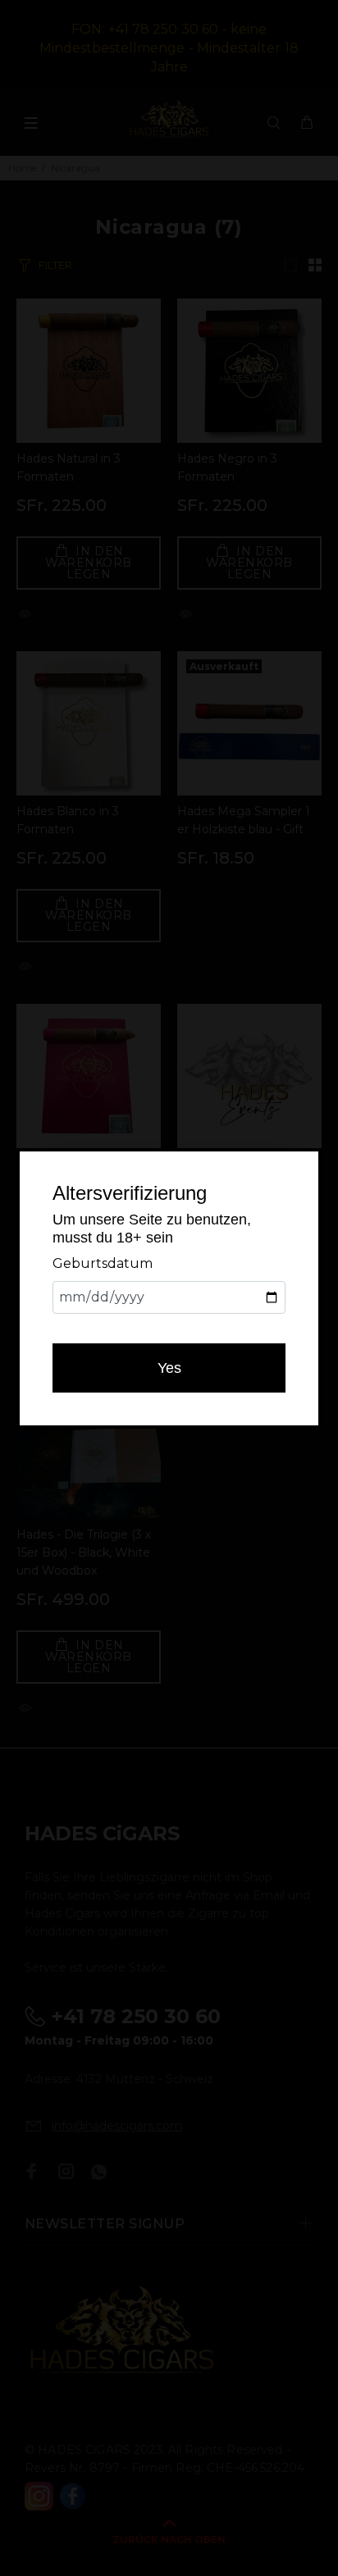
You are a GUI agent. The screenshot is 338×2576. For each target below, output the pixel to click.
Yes (169, 1368)
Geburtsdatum (103, 1263)
